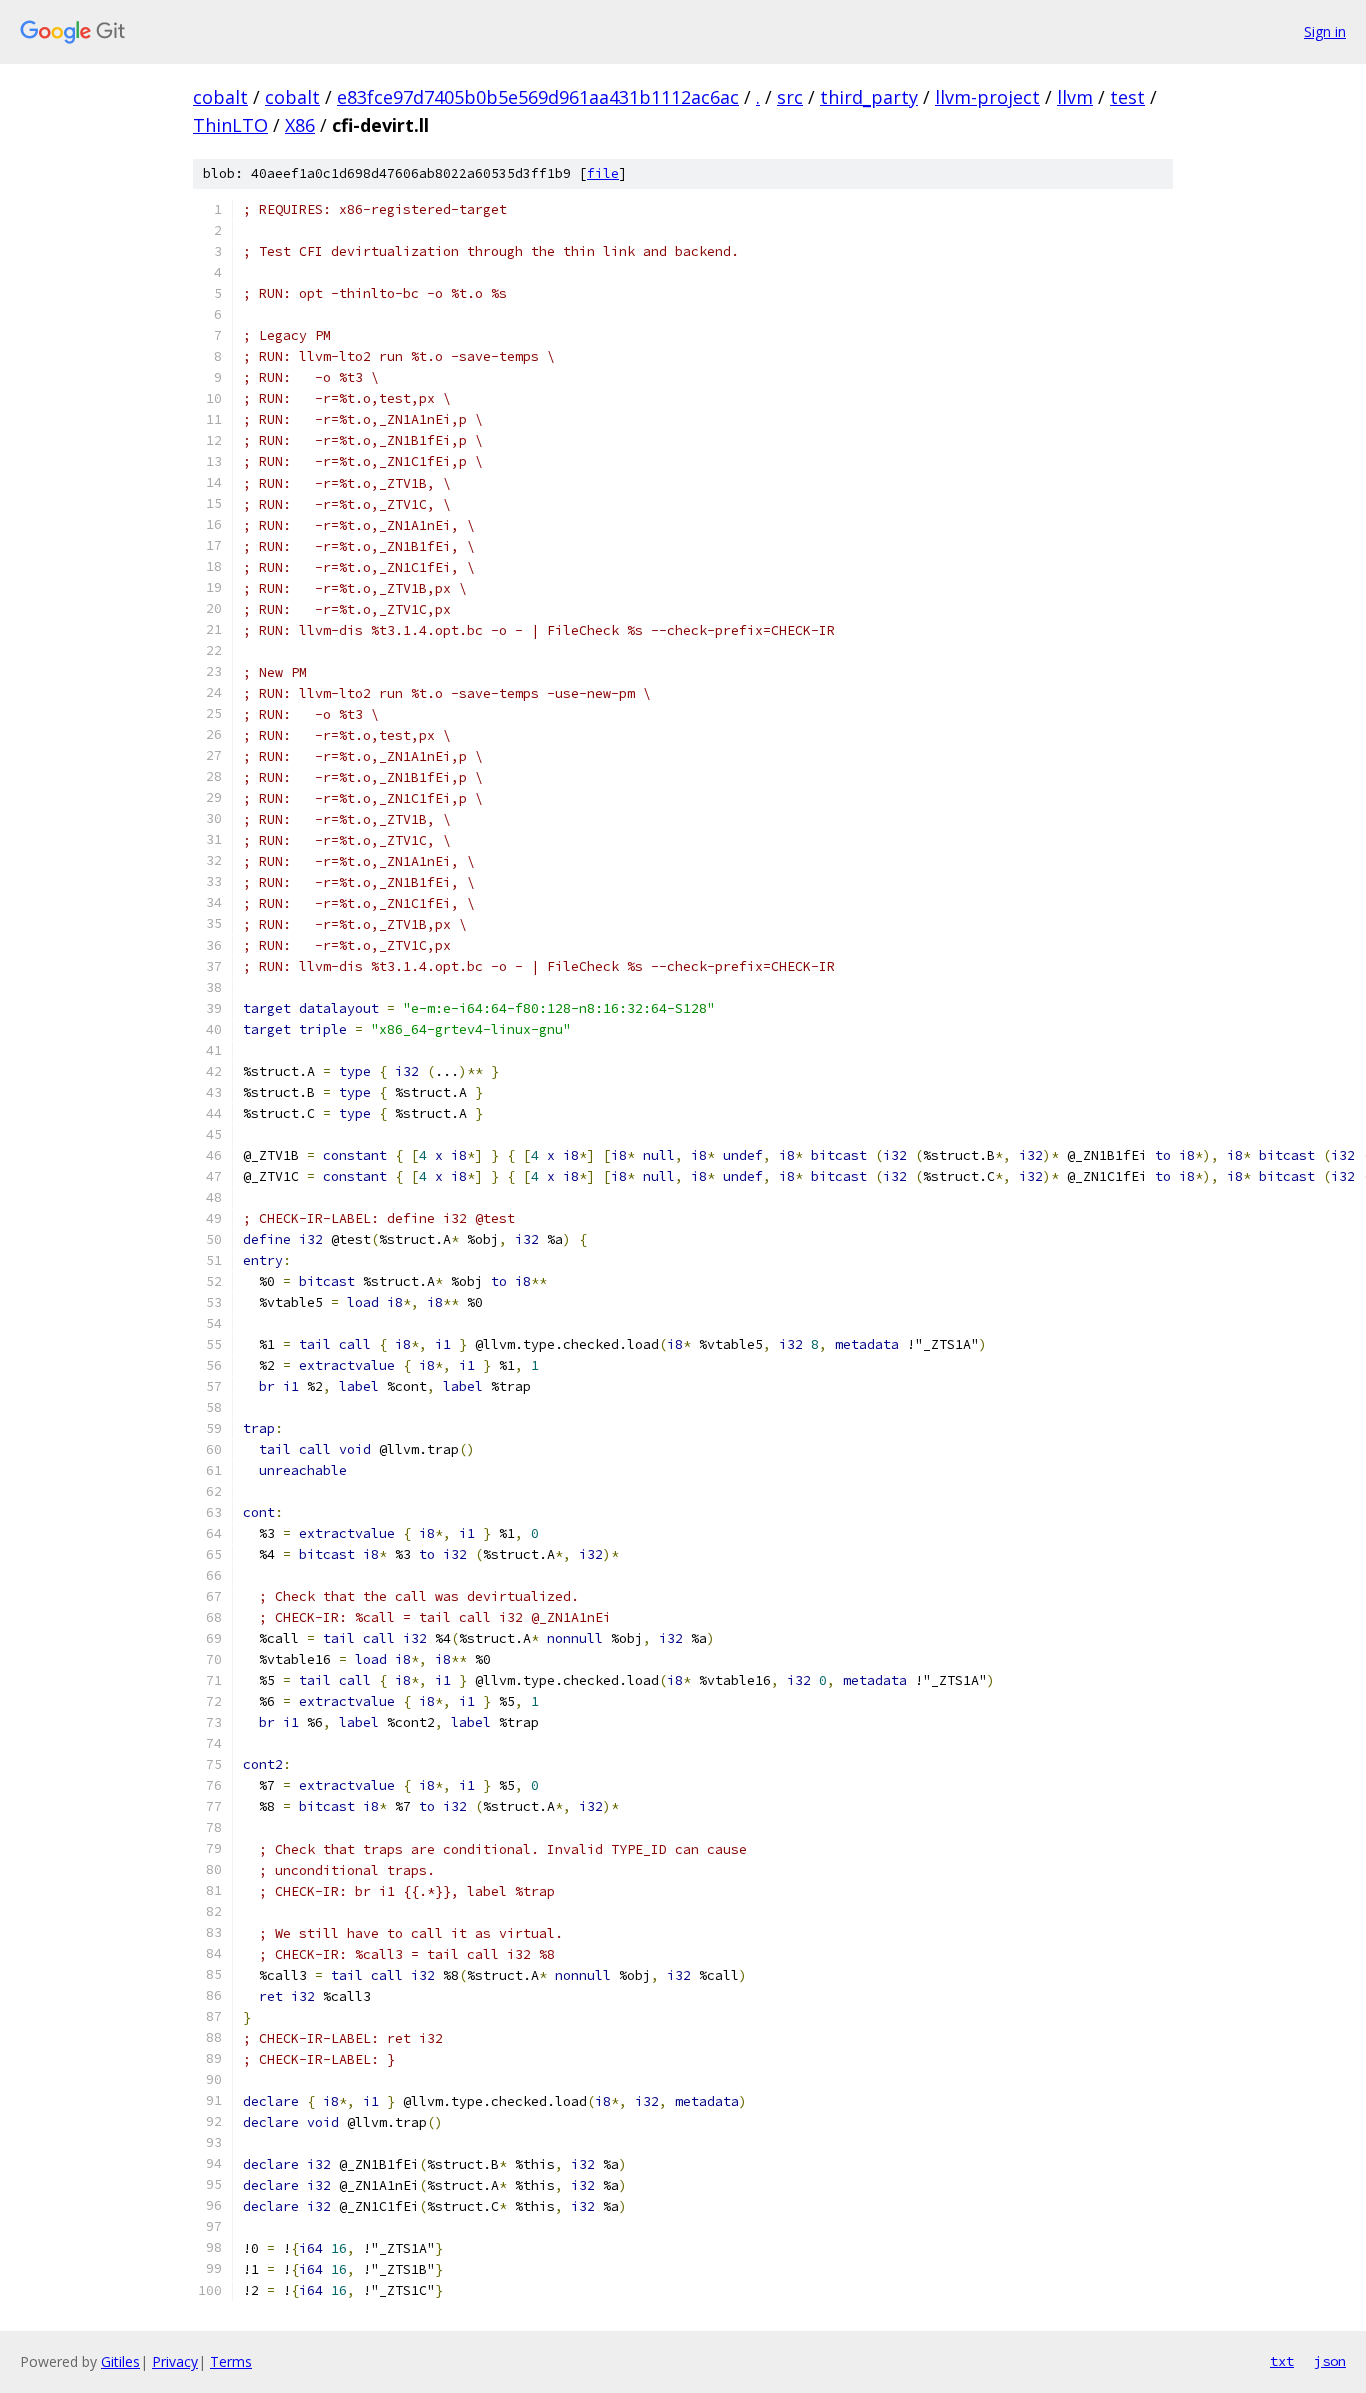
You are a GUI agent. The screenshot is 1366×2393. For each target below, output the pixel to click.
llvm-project (987, 97)
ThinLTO (230, 125)
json (1330, 2361)
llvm (1075, 97)
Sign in (1325, 31)
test (1127, 97)
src (790, 97)
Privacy (175, 2361)
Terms (231, 2361)
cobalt (220, 97)
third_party (869, 97)
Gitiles (120, 2361)
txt (1282, 2361)
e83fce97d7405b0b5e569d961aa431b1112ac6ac (538, 97)
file (603, 173)
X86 (300, 125)
